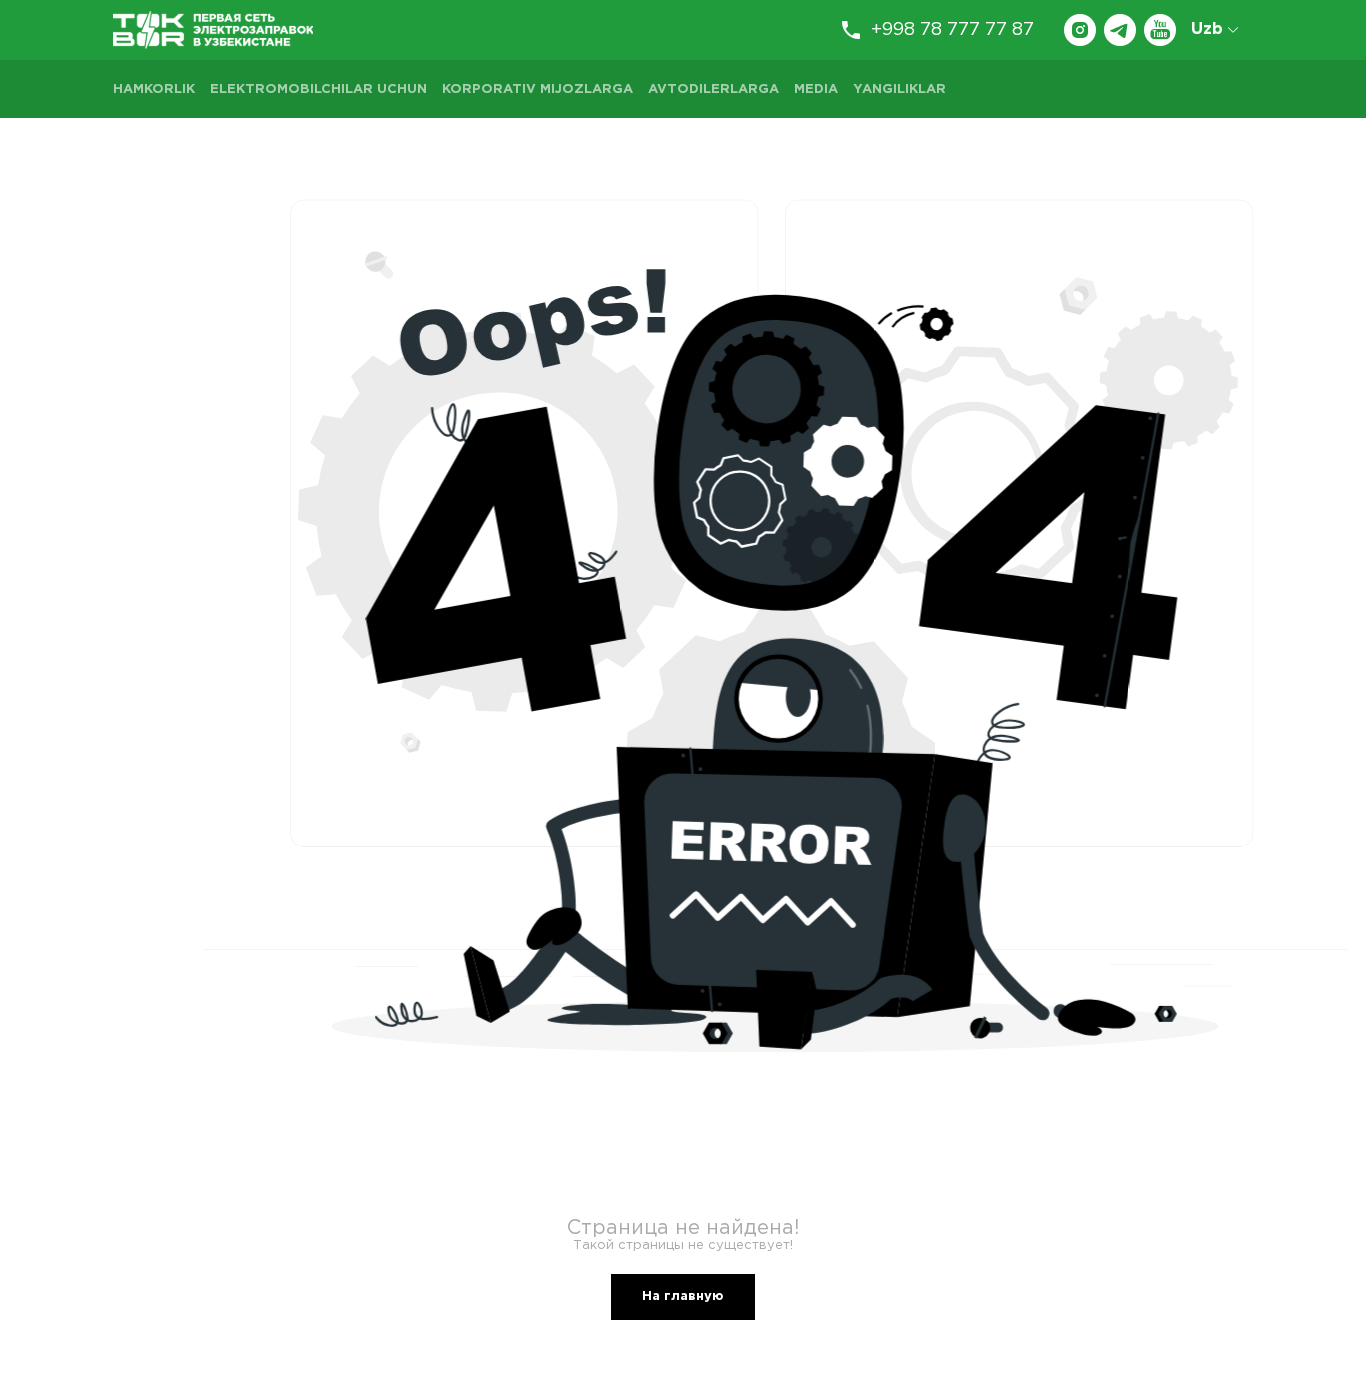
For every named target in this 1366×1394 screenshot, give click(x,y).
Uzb (1207, 29)
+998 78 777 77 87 (952, 30)
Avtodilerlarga (713, 89)
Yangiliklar (899, 89)
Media (816, 89)
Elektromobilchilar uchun (318, 89)
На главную (683, 1296)
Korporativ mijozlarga (537, 89)
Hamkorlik (154, 89)
